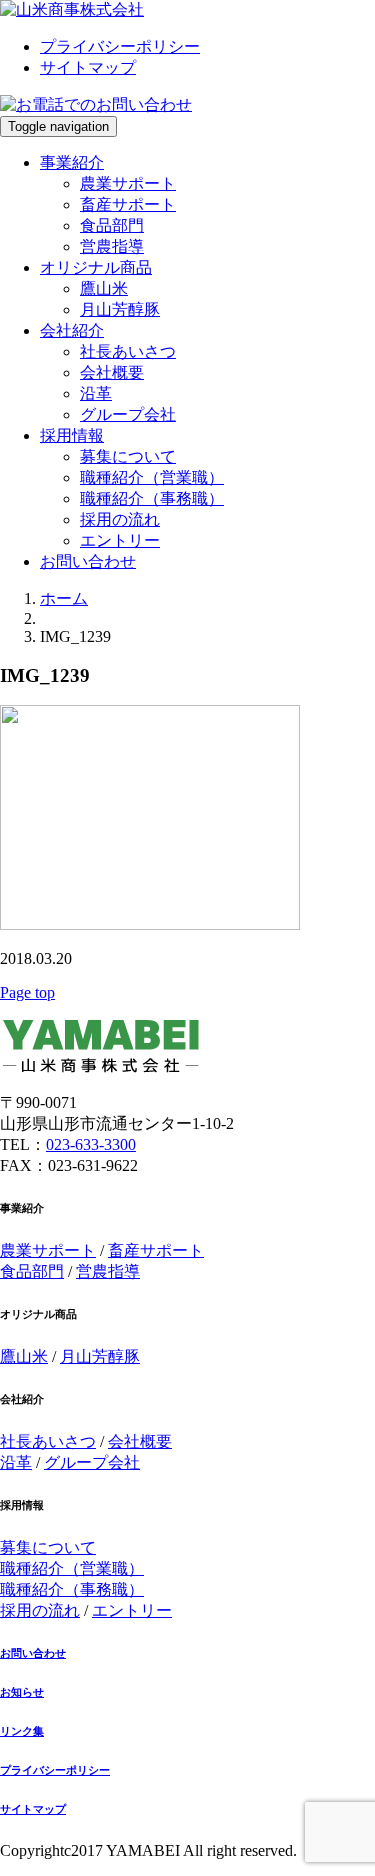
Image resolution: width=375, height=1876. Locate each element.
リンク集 (22, 1731)
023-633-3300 (91, 1144)
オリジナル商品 (96, 267)
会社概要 (112, 372)
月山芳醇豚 (120, 309)
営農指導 (112, 246)
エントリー (120, 540)
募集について (128, 456)
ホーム (64, 598)
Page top (27, 992)
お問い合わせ (88, 561)
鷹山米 (104, 288)
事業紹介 (72, 162)
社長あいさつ (128, 351)
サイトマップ (88, 67)
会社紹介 (72, 330)
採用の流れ (120, 519)
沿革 (96, 393)
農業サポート (128, 183)
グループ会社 (128, 414)
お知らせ (22, 1692)
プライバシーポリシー (120, 46)
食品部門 (112, 225)
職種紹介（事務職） (152, 498)
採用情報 (72, 435)
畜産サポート (128, 204)
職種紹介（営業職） (152, 477)
